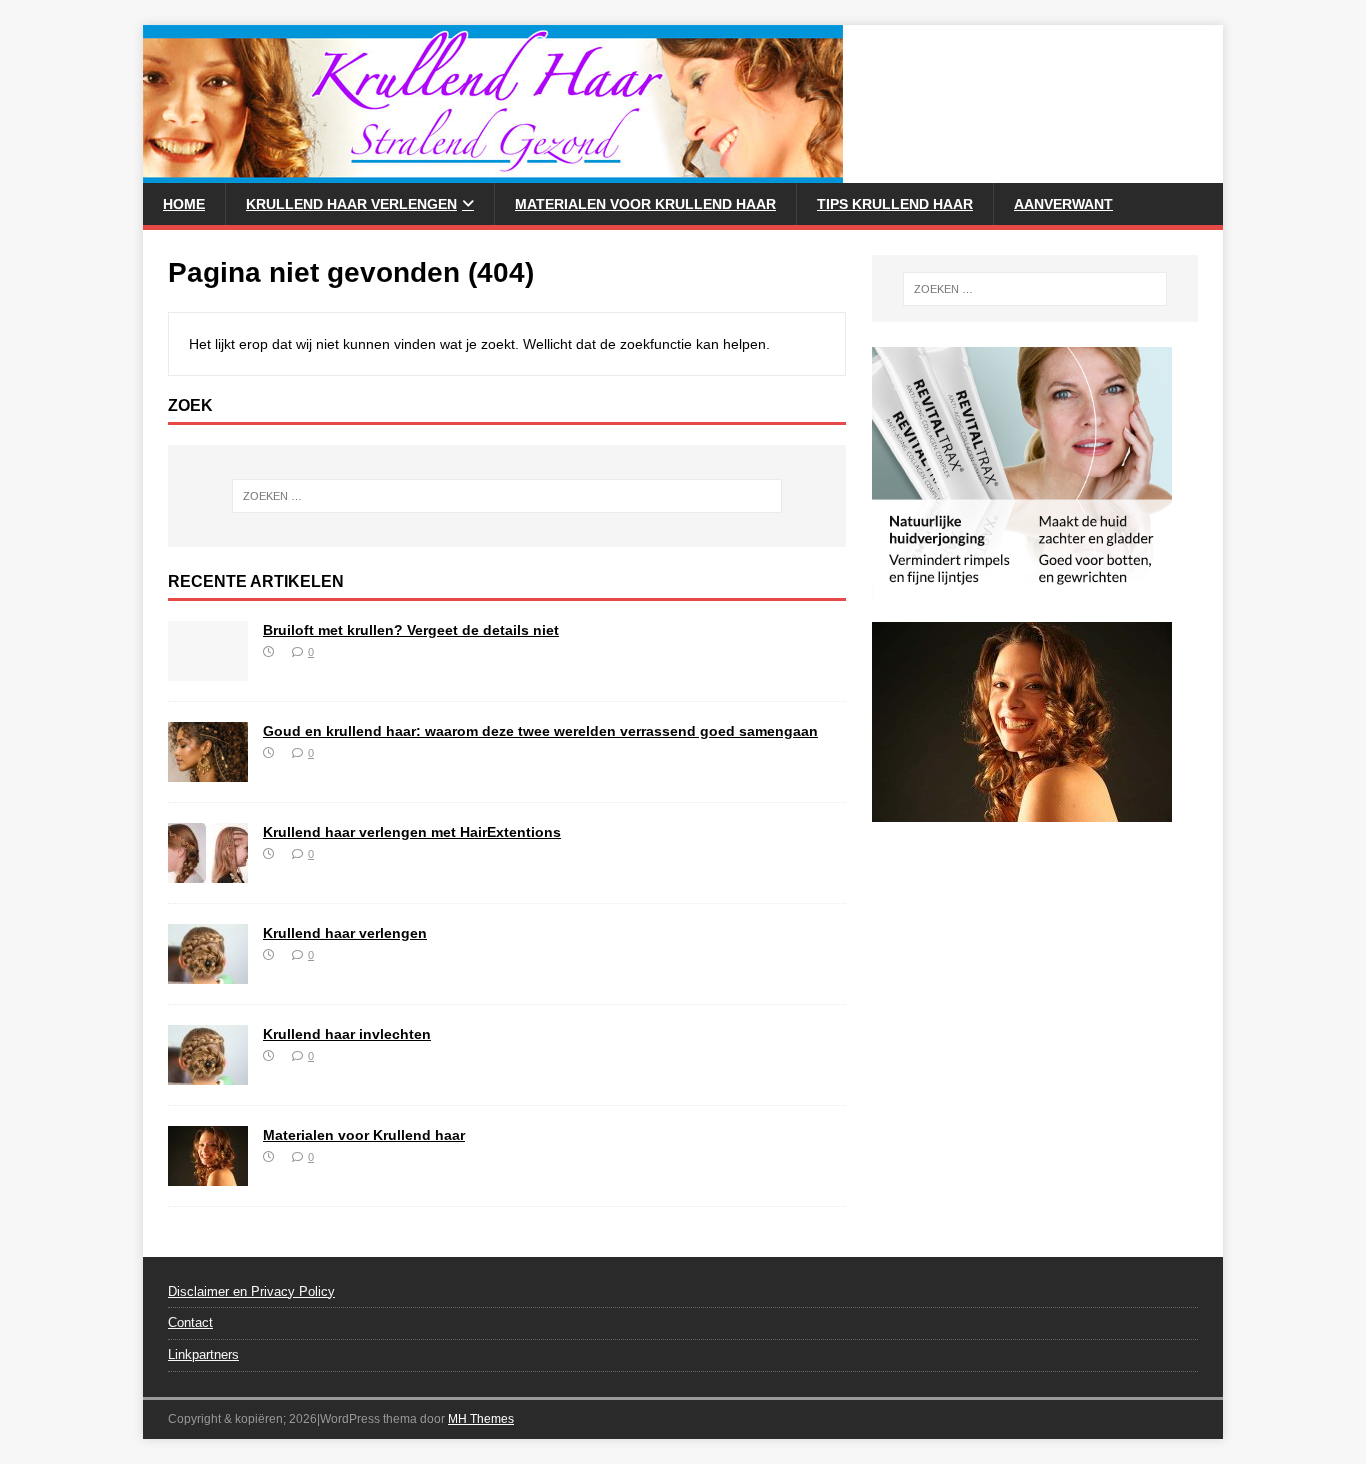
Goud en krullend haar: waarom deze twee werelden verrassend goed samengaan (540, 731)
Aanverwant (1063, 204)
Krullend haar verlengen (351, 204)
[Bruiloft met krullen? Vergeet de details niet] (208, 669)
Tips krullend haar (895, 204)
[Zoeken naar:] (507, 496)
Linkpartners (203, 1354)
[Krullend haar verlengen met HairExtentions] (208, 871)
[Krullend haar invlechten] (208, 1073)
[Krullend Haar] (493, 172)
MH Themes (481, 1419)
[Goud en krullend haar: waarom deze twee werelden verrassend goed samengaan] (208, 770)
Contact (190, 1322)
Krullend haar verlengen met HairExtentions (412, 832)
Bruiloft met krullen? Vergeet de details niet (411, 630)
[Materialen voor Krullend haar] (208, 1174)
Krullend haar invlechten (347, 1034)
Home (184, 204)
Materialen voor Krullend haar (645, 204)
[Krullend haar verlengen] (208, 972)
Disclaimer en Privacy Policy (251, 1291)
